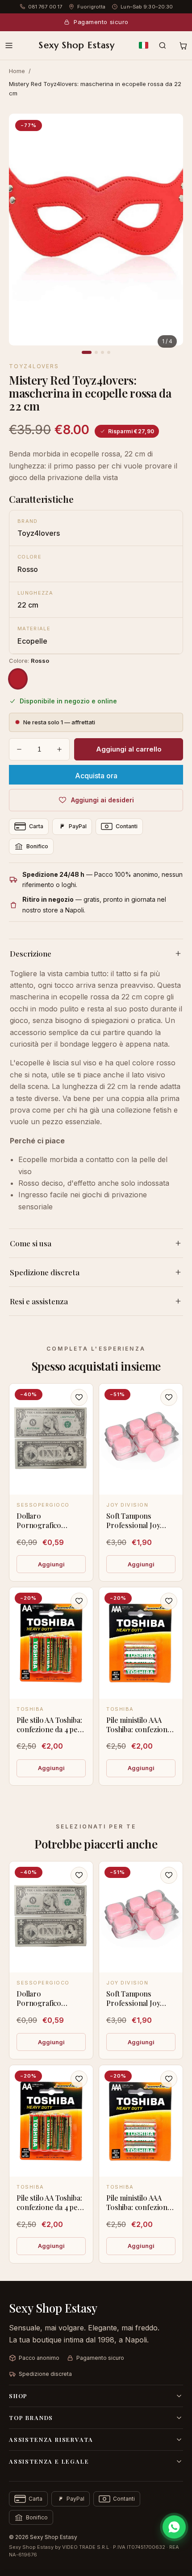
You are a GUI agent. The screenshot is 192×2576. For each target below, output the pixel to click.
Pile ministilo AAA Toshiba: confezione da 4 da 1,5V (139, 1729)
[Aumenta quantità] (59, 749)
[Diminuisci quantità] (19, 749)
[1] (87, 352)
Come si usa (31, 1243)
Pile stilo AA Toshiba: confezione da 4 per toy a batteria (49, 1729)
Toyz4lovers (34, 366)
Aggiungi (51, 1564)
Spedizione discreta (45, 1272)
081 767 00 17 (45, 7)
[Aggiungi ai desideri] (79, 1397)
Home (17, 71)
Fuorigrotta (91, 7)
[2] (96, 352)
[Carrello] (183, 45)
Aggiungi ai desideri (102, 800)
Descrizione (31, 953)
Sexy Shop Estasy (77, 45)
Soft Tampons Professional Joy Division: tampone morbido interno (135, 1530)
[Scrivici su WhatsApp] (174, 2527)
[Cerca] (163, 45)
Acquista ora (96, 776)
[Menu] (9, 45)
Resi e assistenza (39, 1301)
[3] (102, 352)
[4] (109, 352)
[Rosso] (18, 679)
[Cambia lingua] (144, 45)
